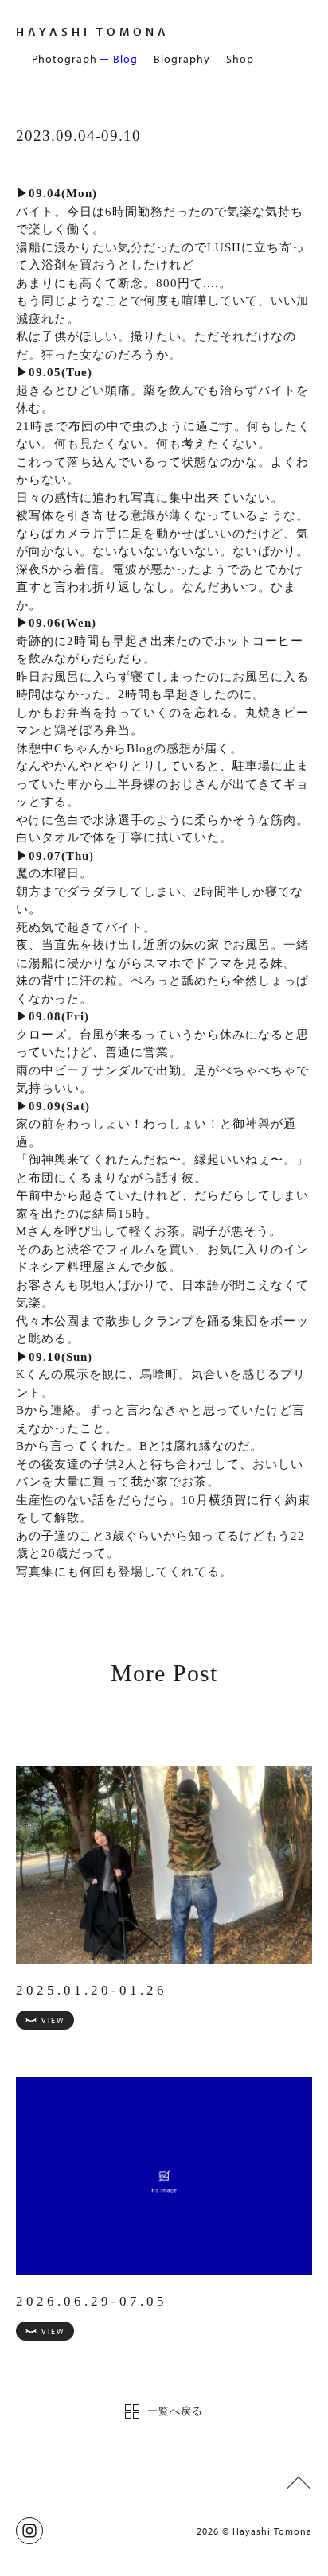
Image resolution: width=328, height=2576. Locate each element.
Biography (182, 59)
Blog (125, 59)
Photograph (64, 59)
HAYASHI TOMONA (93, 31)
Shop (240, 59)
